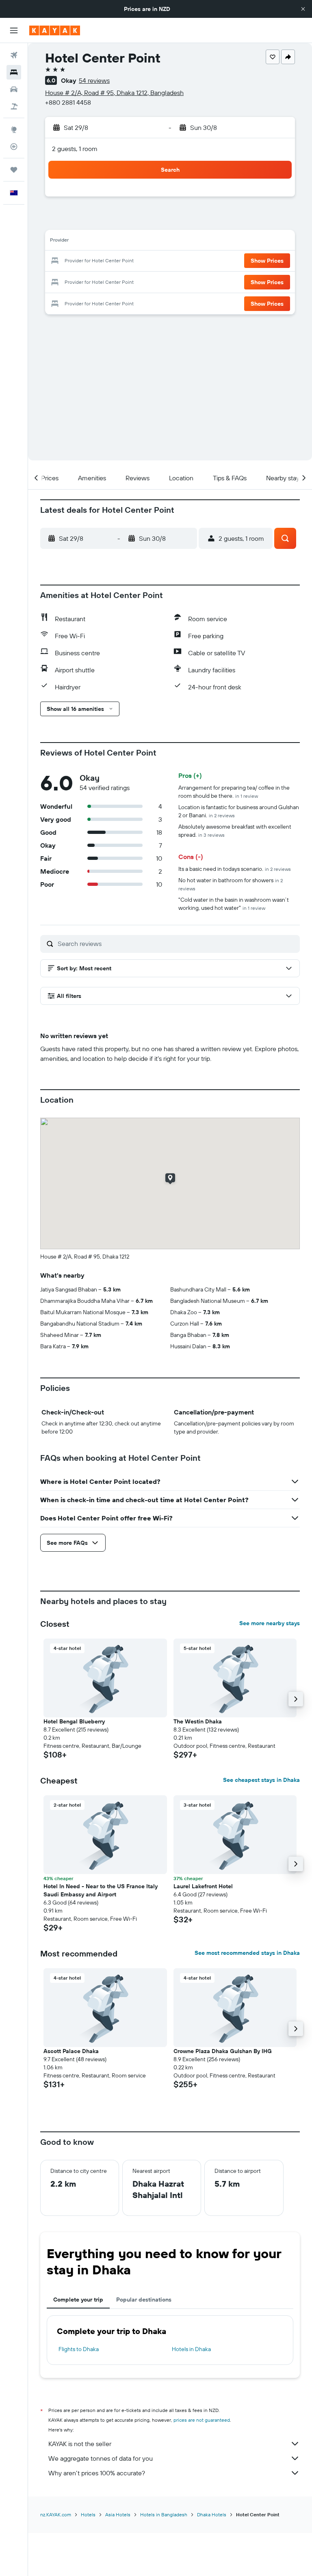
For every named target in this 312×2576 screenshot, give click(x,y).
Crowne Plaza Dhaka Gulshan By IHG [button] (223, 2051)
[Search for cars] (14, 89)
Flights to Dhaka (79, 2349)
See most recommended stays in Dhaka (247, 1953)
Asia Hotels (118, 2514)
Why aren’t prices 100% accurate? (97, 2473)
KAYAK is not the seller (80, 2444)
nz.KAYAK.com (56, 2514)
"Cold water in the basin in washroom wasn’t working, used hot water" (234, 904)
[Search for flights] (14, 55)
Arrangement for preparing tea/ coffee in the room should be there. (234, 792)
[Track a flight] (14, 147)
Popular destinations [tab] (144, 2300)
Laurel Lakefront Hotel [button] (203, 1886)
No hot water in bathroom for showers (231, 884)
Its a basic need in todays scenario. (235, 869)
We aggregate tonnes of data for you (101, 2458)
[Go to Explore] (14, 130)
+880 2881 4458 (68, 102)
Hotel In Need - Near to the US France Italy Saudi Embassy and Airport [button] (101, 1890)
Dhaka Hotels (212, 2514)
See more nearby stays (270, 1623)
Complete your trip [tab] (78, 2300)
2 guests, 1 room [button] (75, 149)
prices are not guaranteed (202, 2420)
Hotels (88, 2514)
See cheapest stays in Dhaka (261, 1780)
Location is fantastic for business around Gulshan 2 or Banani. (239, 811)
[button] (303, 9)
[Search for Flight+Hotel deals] (14, 106)
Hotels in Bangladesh (164, 2514)
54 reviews (94, 80)
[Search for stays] (14, 72)
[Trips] (14, 170)
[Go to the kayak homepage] (55, 30)
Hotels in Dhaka (191, 2349)
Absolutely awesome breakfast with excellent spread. (235, 831)
